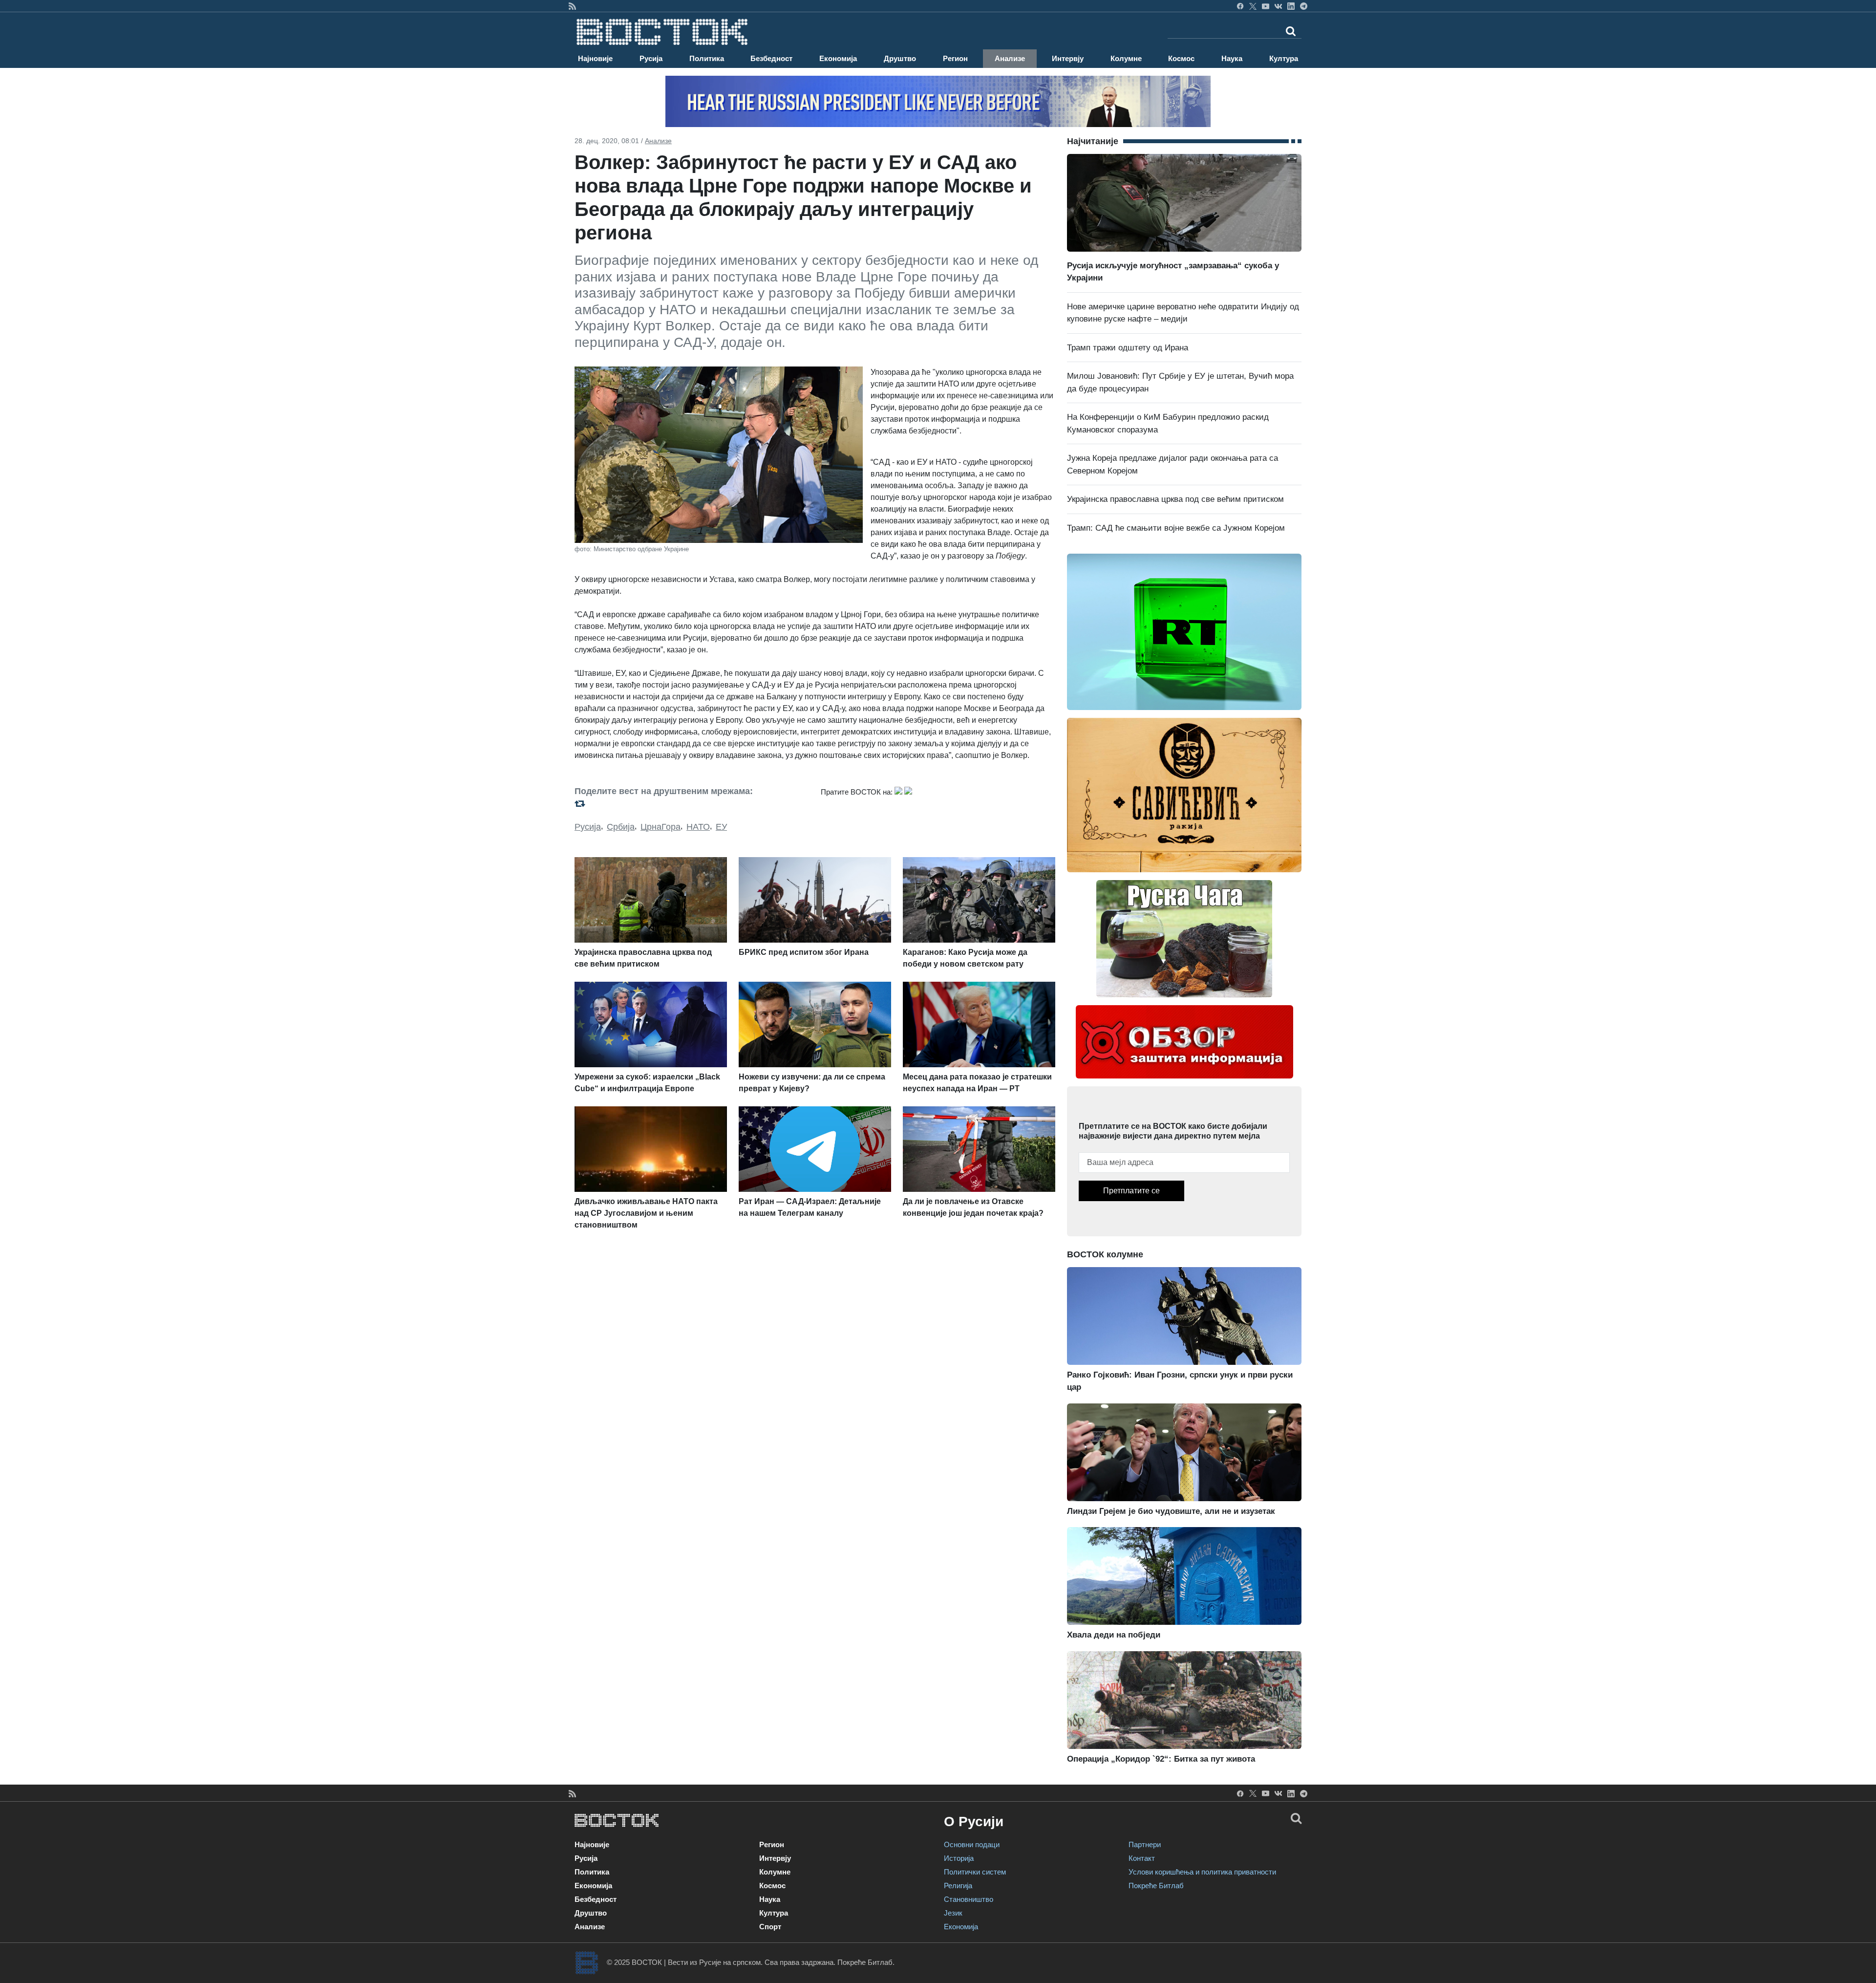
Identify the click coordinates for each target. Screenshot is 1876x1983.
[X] (1253, 6)
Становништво (969, 1899)
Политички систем (975, 1872)
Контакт (1142, 1858)
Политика (707, 58)
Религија (958, 1886)
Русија (651, 58)
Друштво (900, 58)
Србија (621, 827)
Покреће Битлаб (1156, 1886)
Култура (1284, 58)
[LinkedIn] (1291, 6)
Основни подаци (972, 1844)
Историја (959, 1858)
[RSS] (572, 6)
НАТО (698, 827)
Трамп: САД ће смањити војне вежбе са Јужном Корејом (1176, 528)
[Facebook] (1240, 6)
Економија (838, 58)
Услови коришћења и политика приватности (1202, 1872)
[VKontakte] (1278, 6)
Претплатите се (1131, 1191)
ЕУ (721, 827)
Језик (953, 1913)
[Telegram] (1304, 6)
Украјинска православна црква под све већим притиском (1175, 499)
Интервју (1068, 58)
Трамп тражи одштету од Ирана (1128, 348)
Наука (1232, 58)
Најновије (595, 58)
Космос (1181, 58)
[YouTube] (1266, 6)
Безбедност (771, 58)
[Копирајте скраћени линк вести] (692, 804)
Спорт (770, 1927)
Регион (955, 58)
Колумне (1126, 58)
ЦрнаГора (661, 827)
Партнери (1145, 1844)
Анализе (1010, 58)
